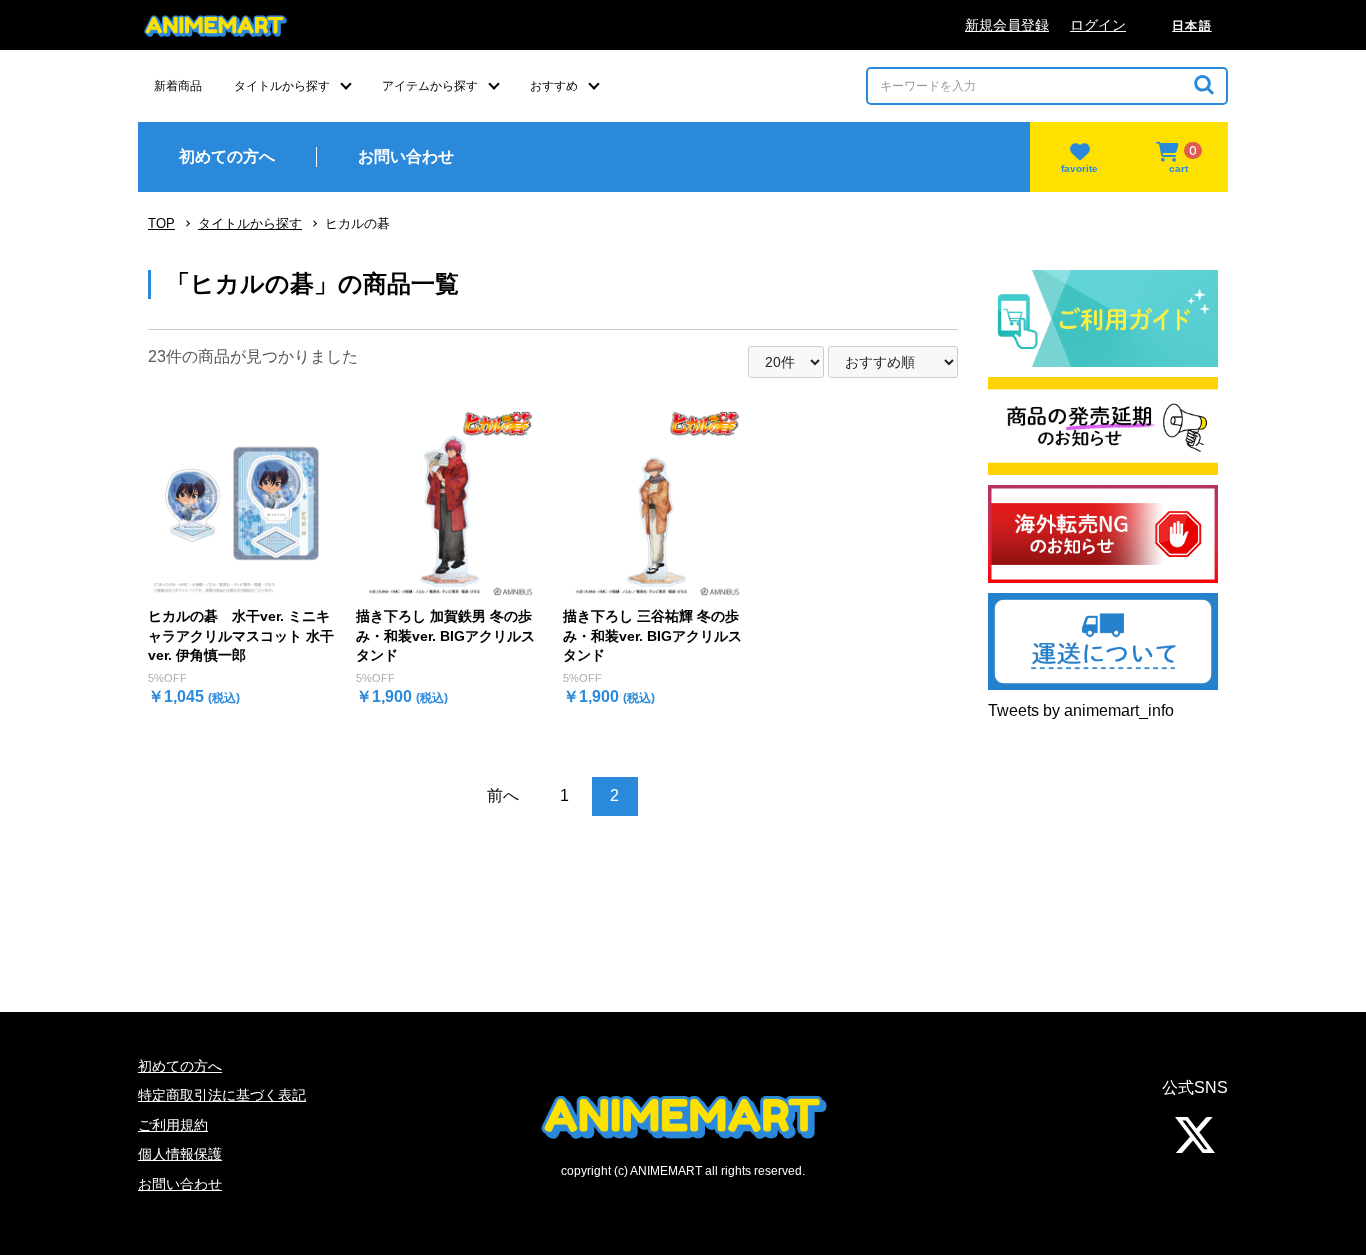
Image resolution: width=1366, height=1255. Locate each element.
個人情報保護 (180, 1154)
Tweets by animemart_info (1081, 710)
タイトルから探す (250, 223)
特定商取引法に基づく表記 (222, 1095)
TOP (161, 223)
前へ (503, 795)
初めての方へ (180, 1066)
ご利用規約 (173, 1125)
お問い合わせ (180, 1184)
